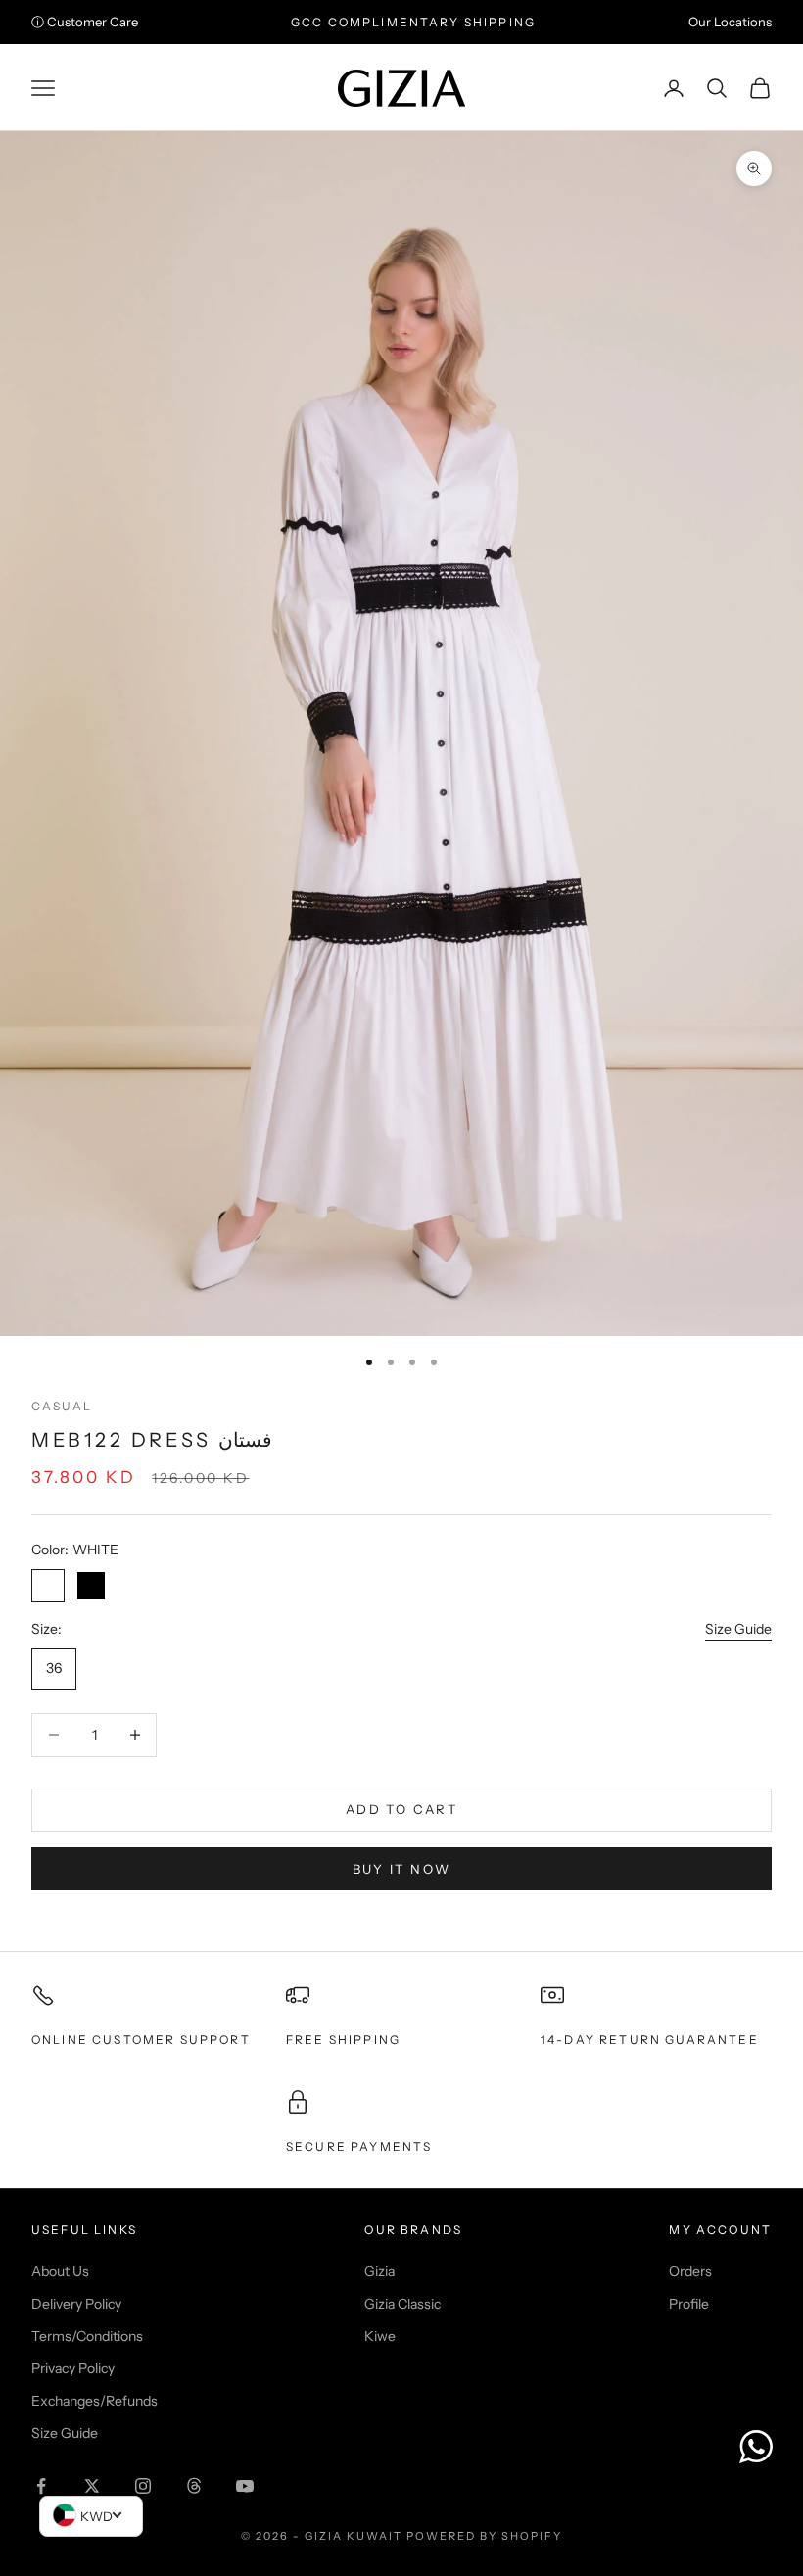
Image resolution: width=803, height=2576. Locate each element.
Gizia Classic (402, 2304)
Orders (690, 2271)
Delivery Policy (76, 2304)
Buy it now (401, 1869)
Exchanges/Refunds (94, 2401)
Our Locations (730, 22)
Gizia (379, 2271)
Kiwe (380, 2336)
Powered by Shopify (484, 2536)
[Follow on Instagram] (143, 2486)
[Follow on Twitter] (92, 2486)
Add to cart (401, 1809)
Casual (62, 1406)
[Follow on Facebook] (41, 2486)
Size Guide (738, 1629)
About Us (60, 2271)
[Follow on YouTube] (245, 2486)
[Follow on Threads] (194, 2486)
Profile (689, 2304)
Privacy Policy (73, 2368)
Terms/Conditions (87, 2336)
